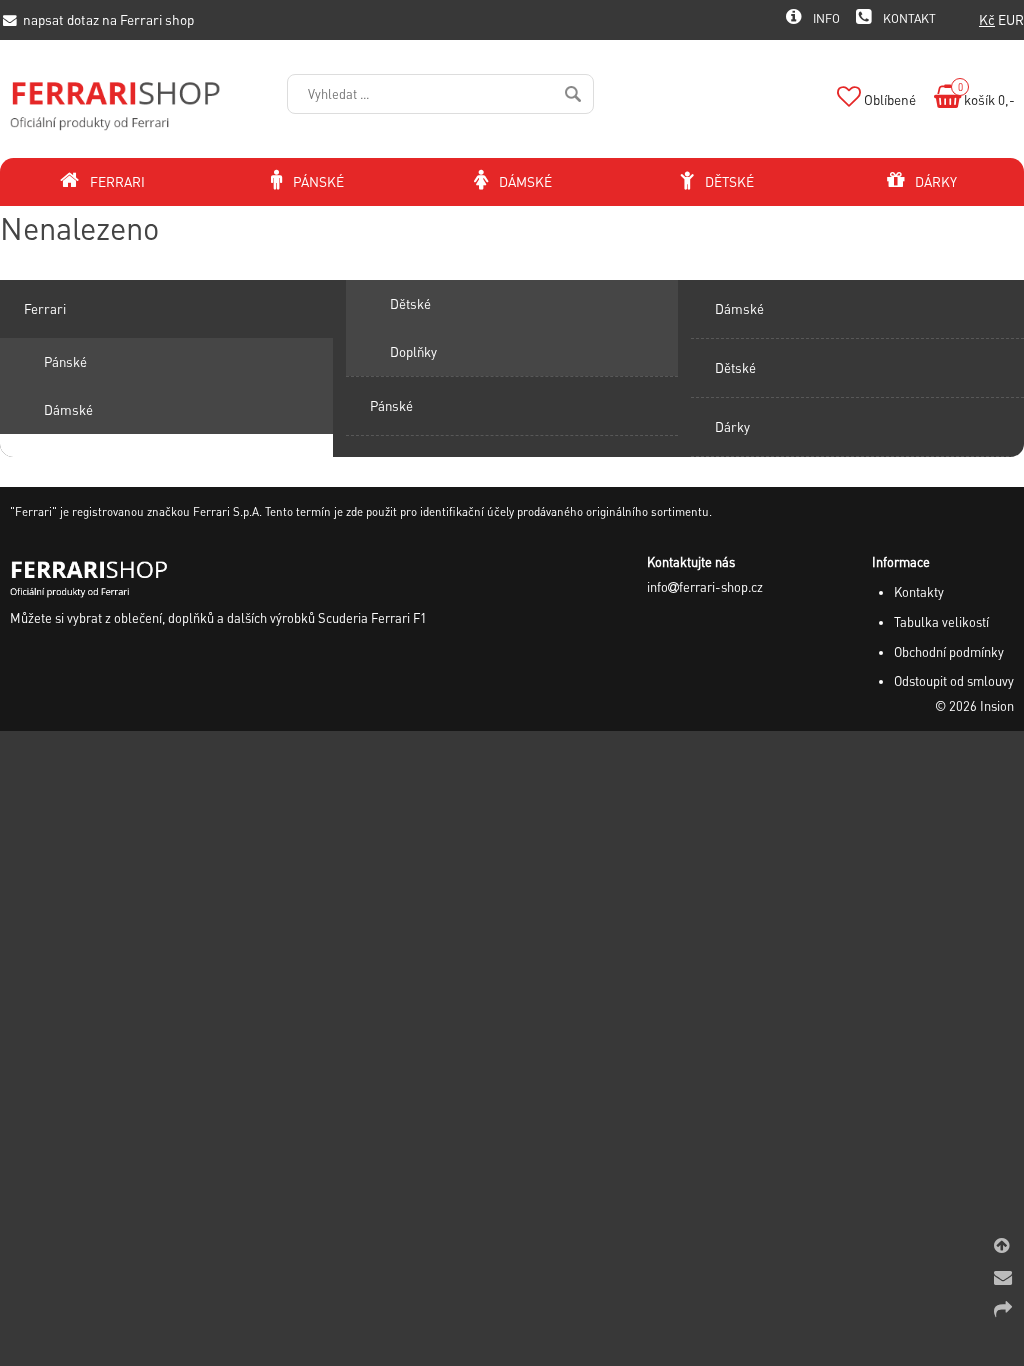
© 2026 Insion (974, 706)
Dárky (732, 426)
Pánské (65, 361)
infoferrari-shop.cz (705, 587)
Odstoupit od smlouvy (954, 681)
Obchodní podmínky (949, 652)
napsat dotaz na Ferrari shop (107, 19)
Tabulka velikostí (941, 622)
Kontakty (919, 592)
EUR (1011, 19)
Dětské (410, 303)
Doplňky (413, 351)
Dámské (68, 409)
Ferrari (45, 308)
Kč (987, 19)
